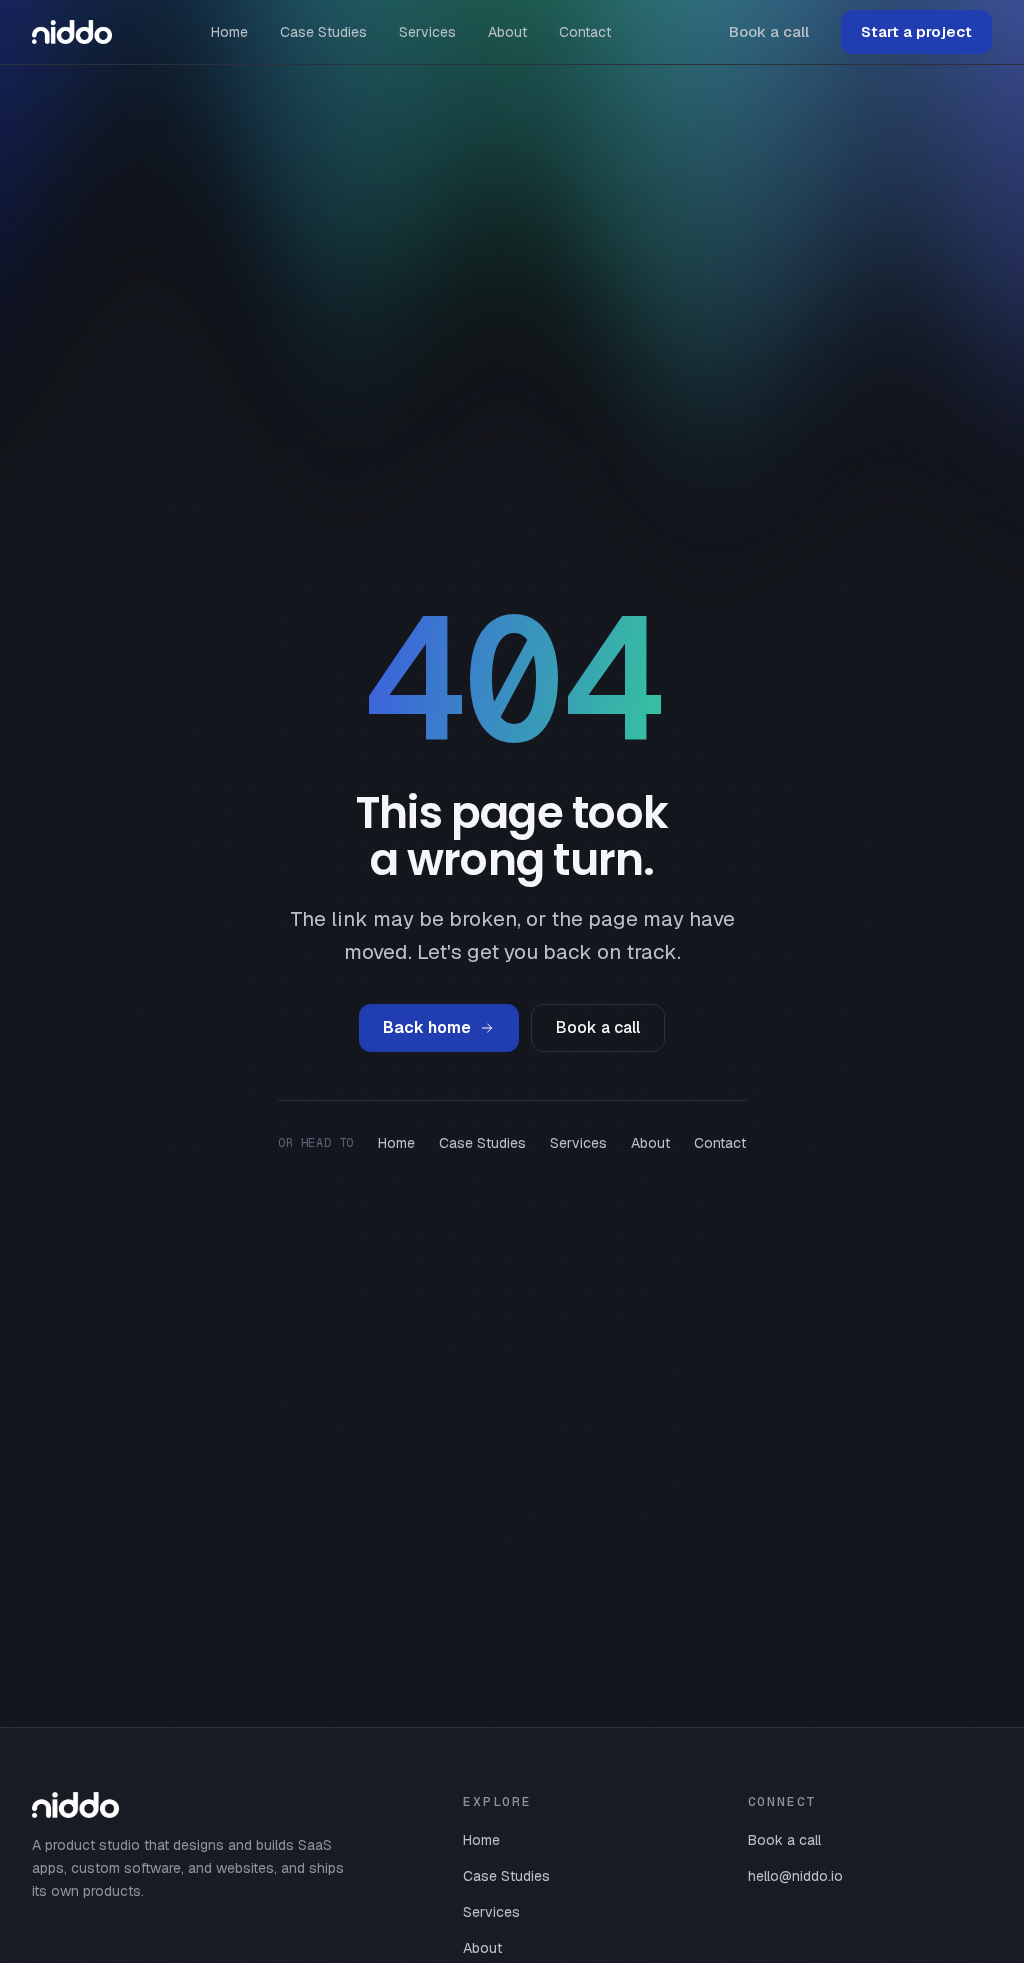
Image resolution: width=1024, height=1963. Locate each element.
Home (229, 32)
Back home (427, 1027)
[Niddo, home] (72, 32)
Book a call (769, 31)
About (507, 32)
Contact (585, 32)
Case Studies (323, 32)
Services (427, 32)
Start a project (916, 31)
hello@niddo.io (795, 1876)
